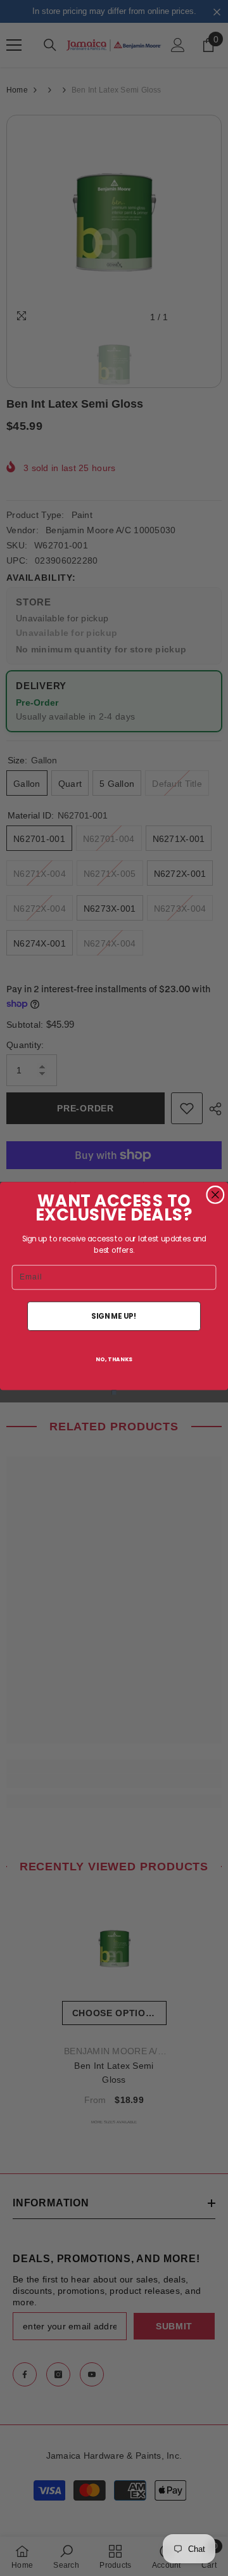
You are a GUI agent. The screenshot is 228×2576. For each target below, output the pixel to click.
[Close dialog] (215, 1194)
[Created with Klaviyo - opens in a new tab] (114, 1392)
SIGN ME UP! (114, 1316)
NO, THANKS (114, 1359)
